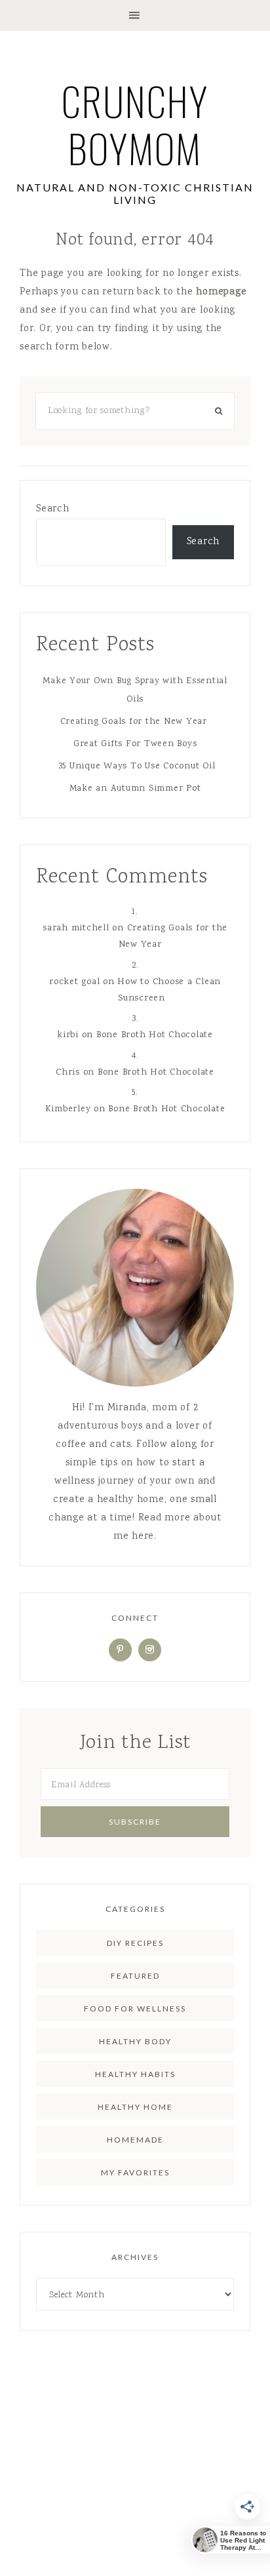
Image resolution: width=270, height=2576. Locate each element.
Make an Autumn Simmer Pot (135, 789)
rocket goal (74, 982)
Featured (135, 1976)
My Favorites (135, 2172)
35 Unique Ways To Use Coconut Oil (135, 766)
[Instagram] (150, 1650)
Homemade (135, 2140)
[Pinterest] (120, 1650)
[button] (135, 15)
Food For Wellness (135, 2009)
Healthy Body (135, 2041)
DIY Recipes (135, 1943)
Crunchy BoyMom (135, 124)
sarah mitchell (76, 928)
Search (53, 509)
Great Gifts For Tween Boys (135, 744)
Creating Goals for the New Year (135, 722)
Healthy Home (135, 2107)
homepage (221, 292)
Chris (68, 1073)
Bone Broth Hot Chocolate (155, 1035)
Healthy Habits (135, 2074)
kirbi (68, 1035)
